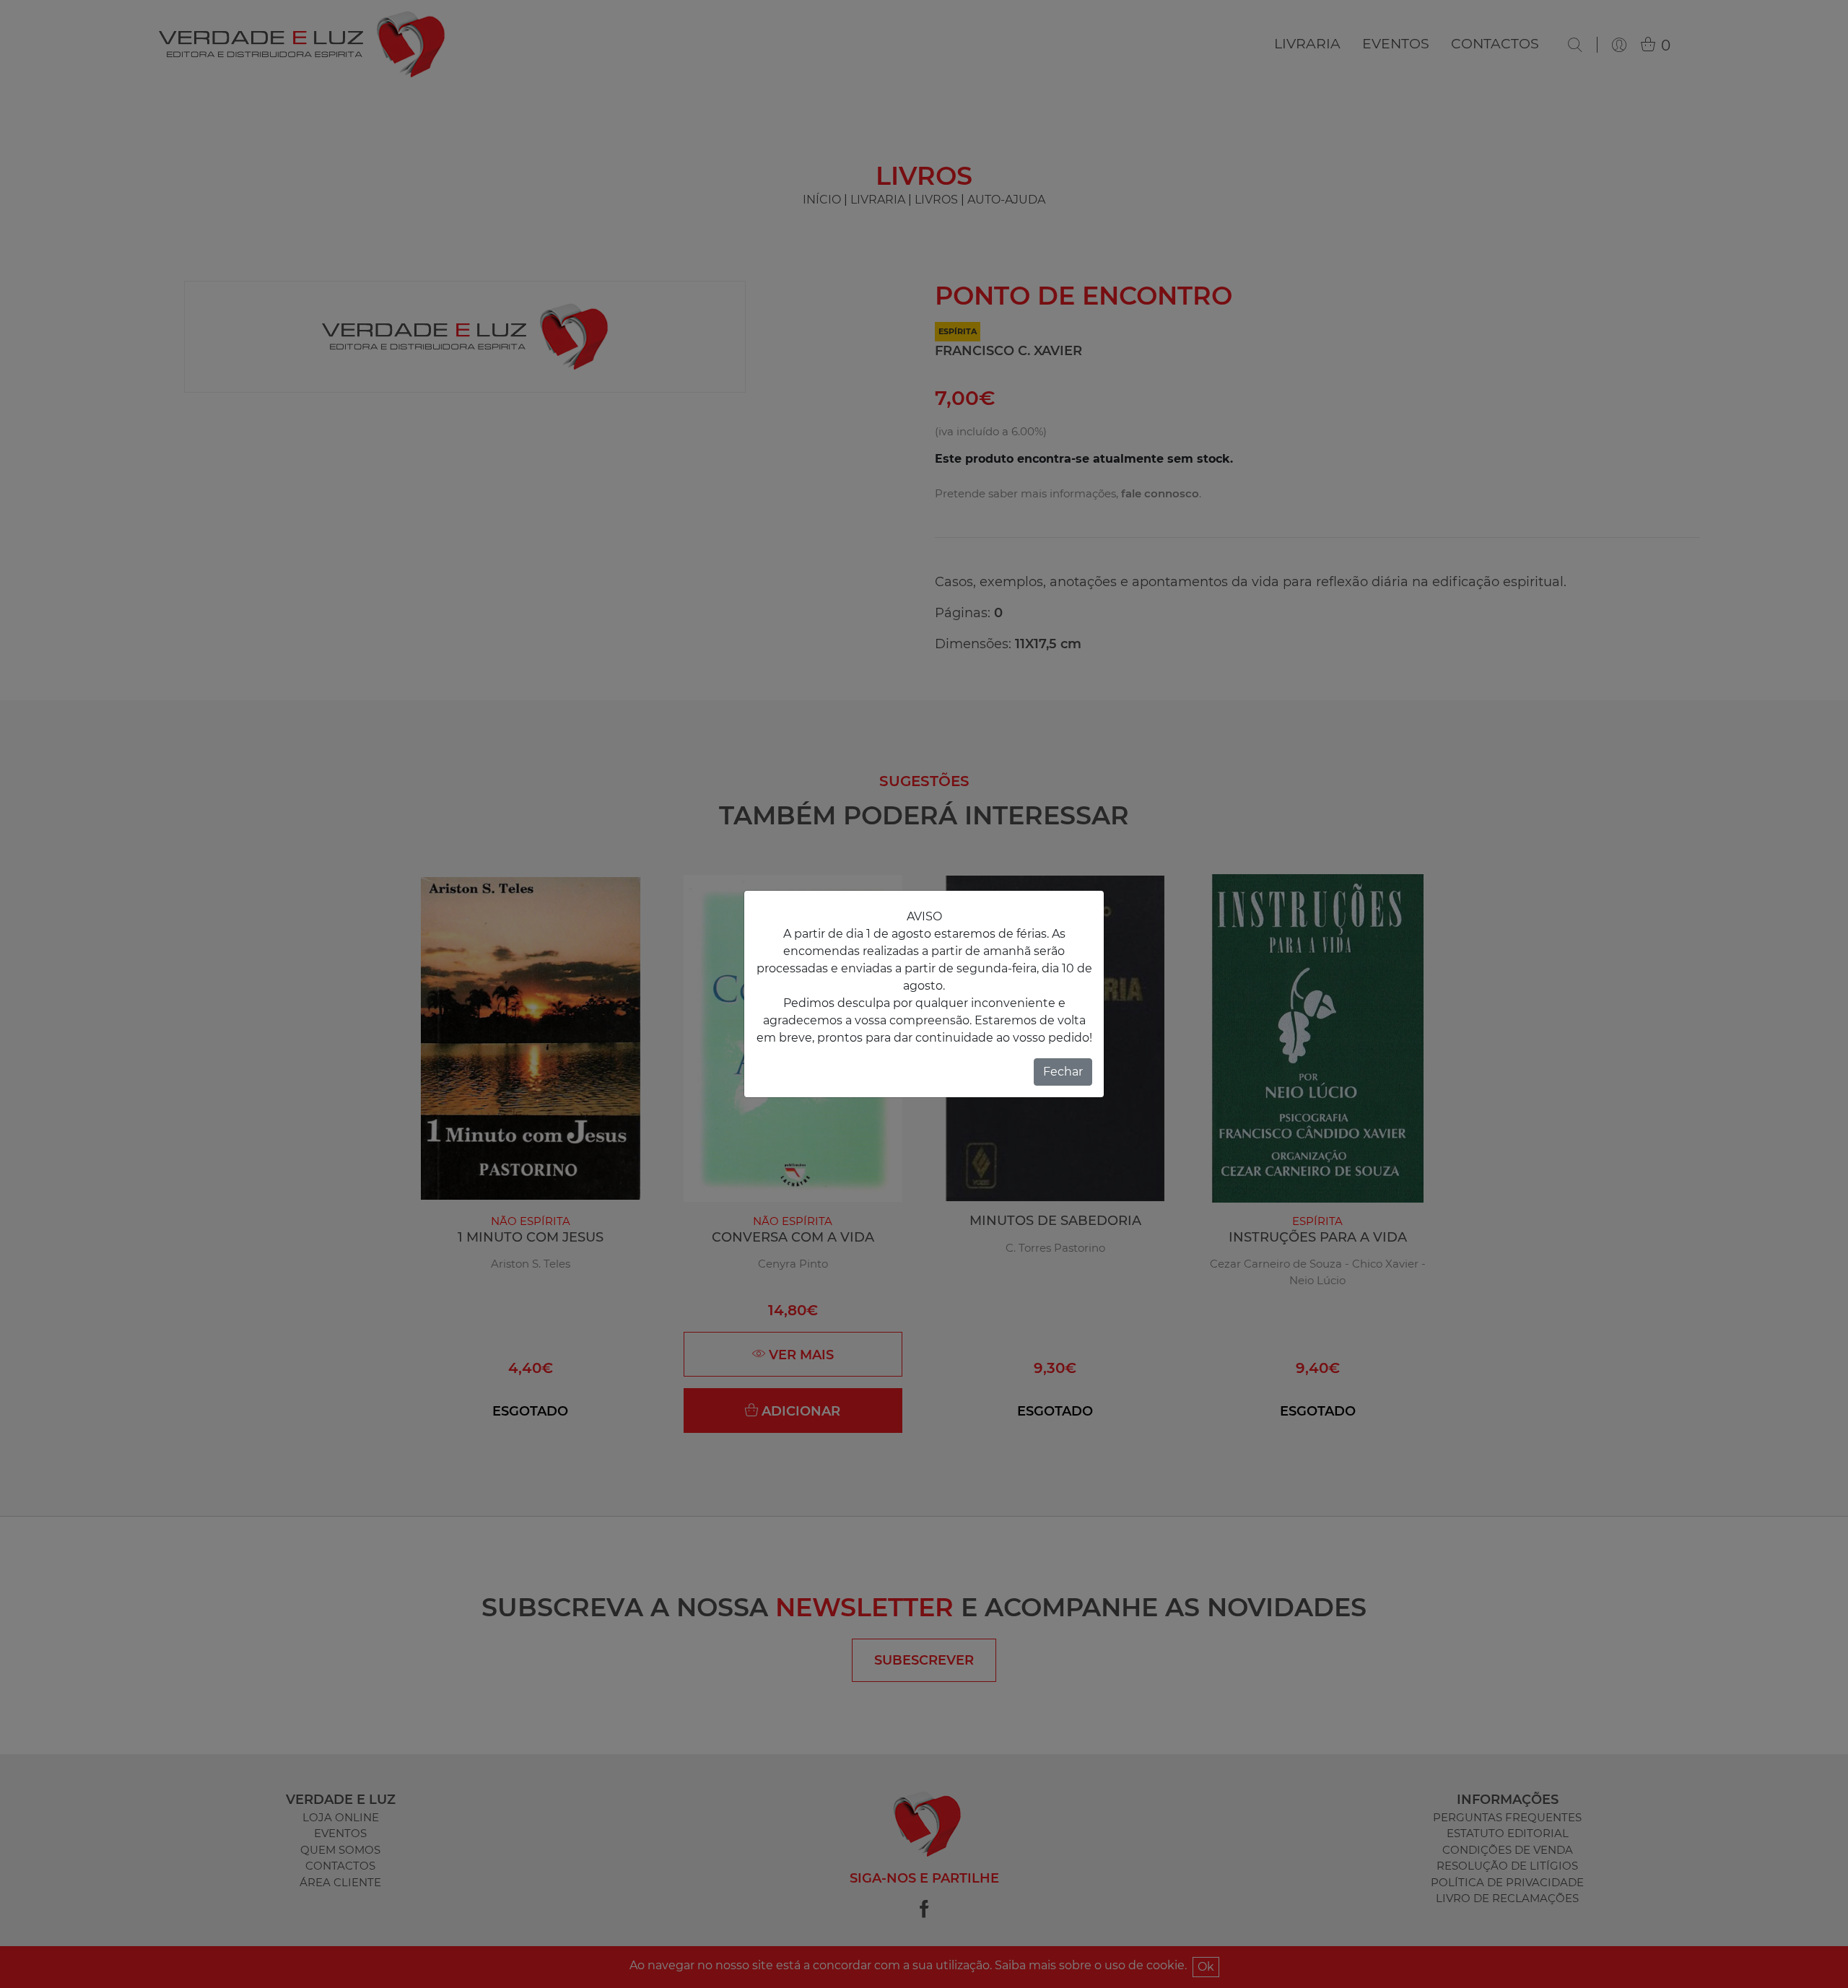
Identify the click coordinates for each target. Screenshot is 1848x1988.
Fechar (1063, 1072)
